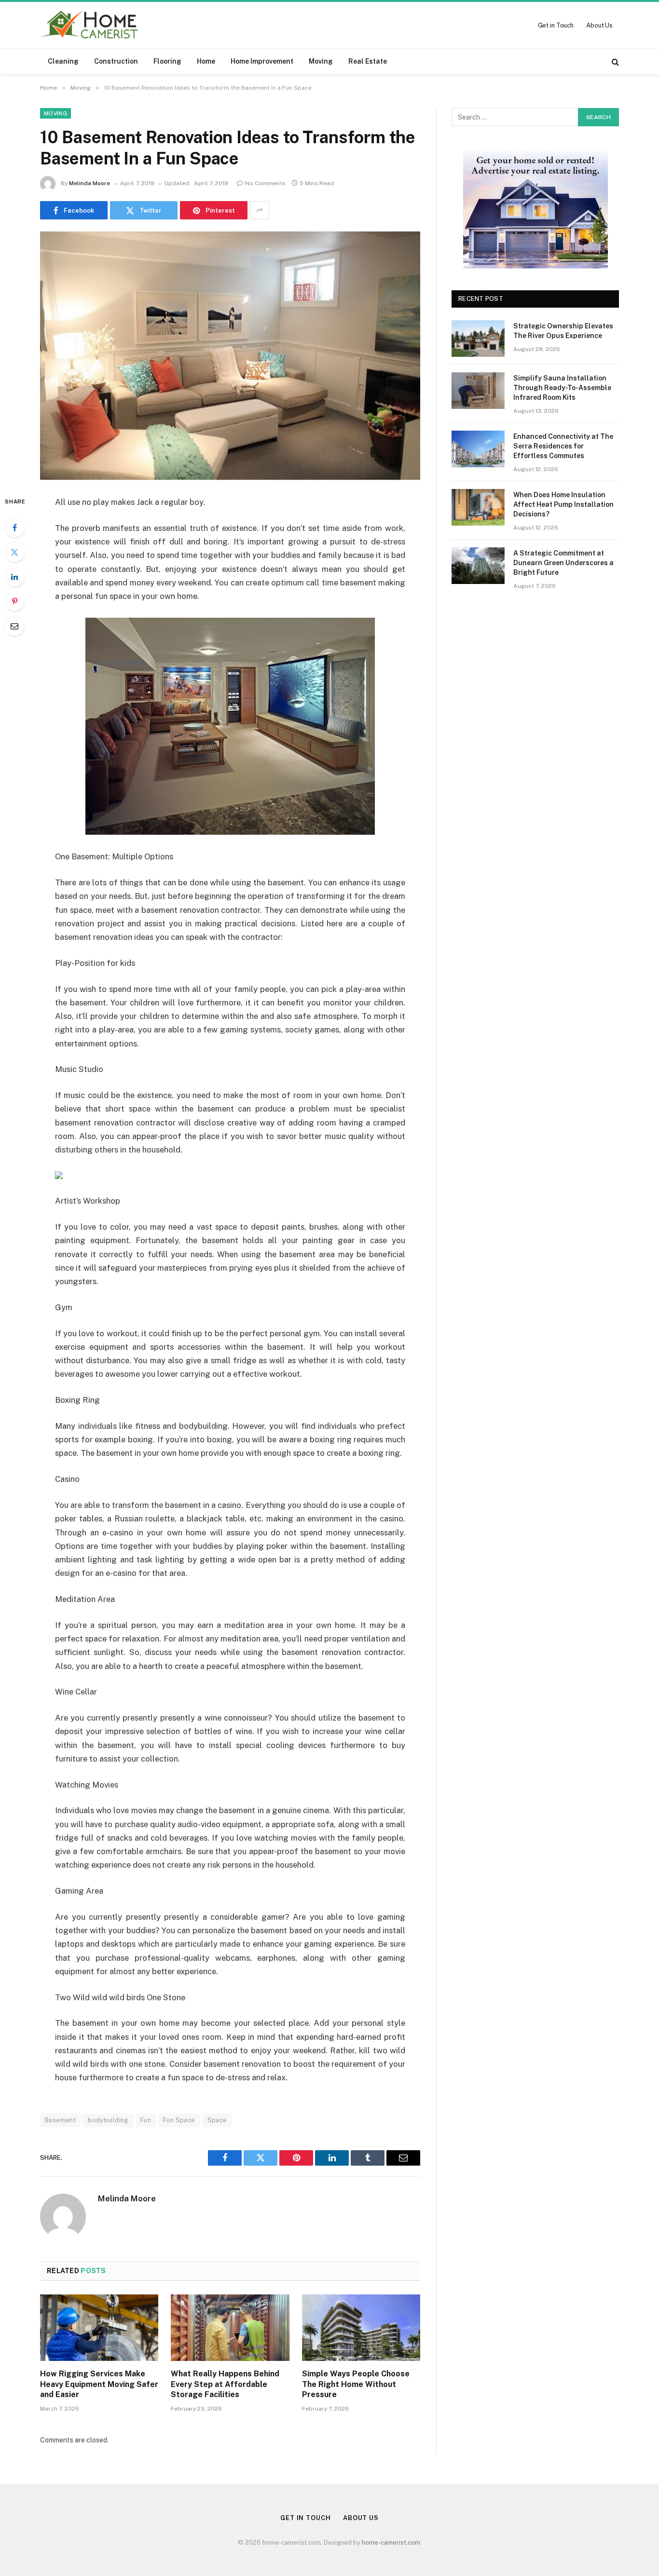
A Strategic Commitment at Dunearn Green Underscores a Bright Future (563, 563)
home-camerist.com (391, 2542)
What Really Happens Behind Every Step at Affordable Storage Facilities (225, 2384)
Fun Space (179, 2120)
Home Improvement (262, 61)
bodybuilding (108, 2120)
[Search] (614, 61)
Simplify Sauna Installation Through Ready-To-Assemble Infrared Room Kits (562, 388)
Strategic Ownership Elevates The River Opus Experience (563, 331)
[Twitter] (14, 552)
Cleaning (63, 61)
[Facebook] (14, 528)
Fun (146, 2120)
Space (217, 2120)
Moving (321, 61)
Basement (60, 2120)
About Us (599, 25)
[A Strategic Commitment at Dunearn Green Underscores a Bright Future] (478, 566)
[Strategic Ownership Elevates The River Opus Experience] (478, 339)
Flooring (167, 61)
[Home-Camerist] (90, 25)
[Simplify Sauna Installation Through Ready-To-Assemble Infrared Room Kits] (478, 391)
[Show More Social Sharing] (260, 210)
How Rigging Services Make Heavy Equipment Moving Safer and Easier (99, 2384)
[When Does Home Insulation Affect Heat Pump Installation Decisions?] (478, 507)
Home (206, 61)
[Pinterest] (14, 601)
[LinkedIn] (14, 577)
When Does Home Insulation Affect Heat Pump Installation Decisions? (563, 504)
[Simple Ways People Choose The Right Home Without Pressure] (361, 2328)
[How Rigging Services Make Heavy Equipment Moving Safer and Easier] (99, 2328)
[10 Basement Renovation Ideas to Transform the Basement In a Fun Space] (230, 356)
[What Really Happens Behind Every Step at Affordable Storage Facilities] (230, 2328)
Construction (116, 61)
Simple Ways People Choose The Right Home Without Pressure (356, 2384)
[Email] (14, 626)
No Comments (265, 183)
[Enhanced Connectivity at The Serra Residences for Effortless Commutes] (478, 449)
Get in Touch (556, 25)
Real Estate (368, 61)
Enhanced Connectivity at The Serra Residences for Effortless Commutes (563, 446)
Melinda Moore (89, 183)
